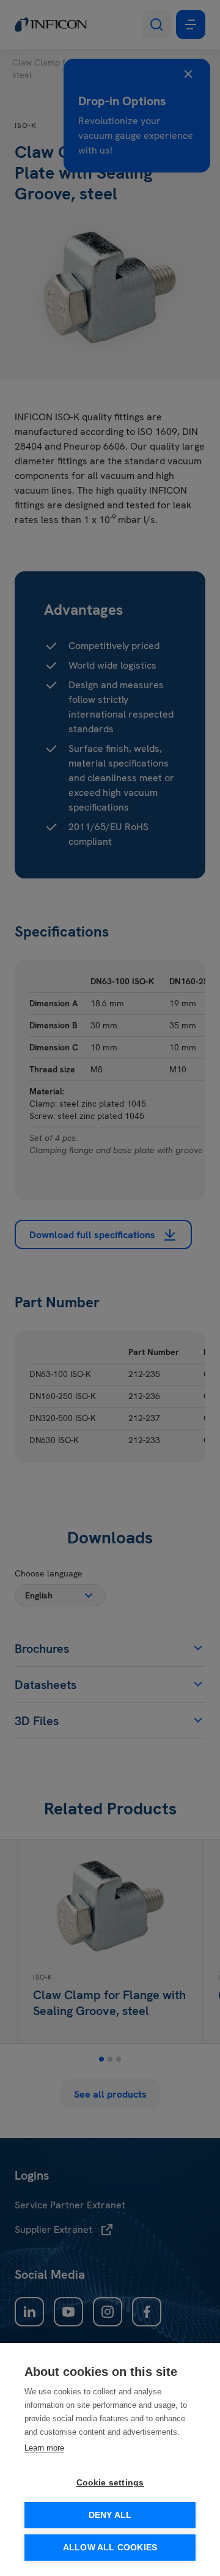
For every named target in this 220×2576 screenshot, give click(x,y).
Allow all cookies (110, 2548)
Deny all (110, 2515)
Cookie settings (110, 2483)
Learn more (44, 2448)
